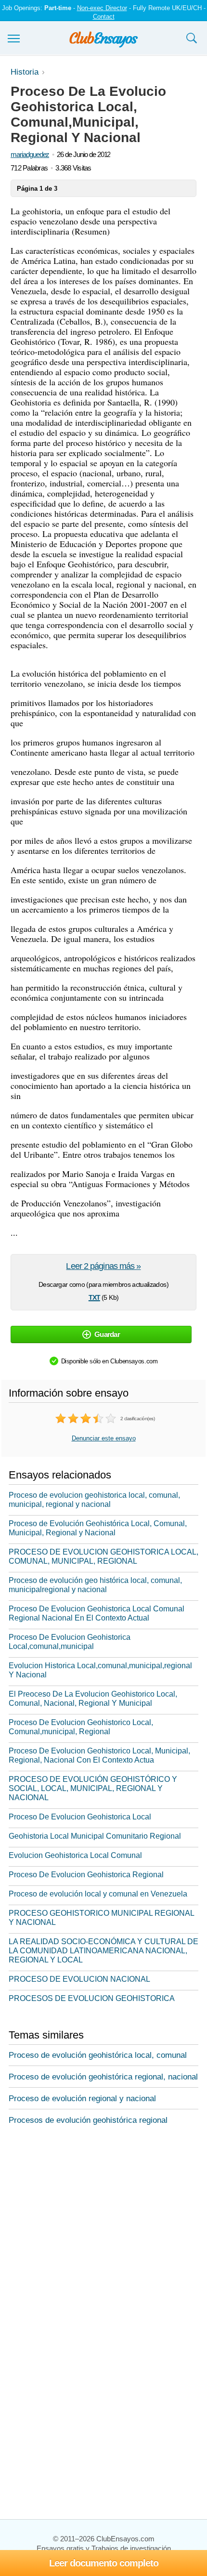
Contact (104, 17)
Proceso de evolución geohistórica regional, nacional (103, 2077)
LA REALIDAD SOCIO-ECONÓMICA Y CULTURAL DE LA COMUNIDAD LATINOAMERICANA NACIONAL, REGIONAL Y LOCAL (103, 1951)
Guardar (107, 1334)
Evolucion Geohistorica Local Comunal (75, 1855)
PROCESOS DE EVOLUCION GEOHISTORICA (92, 1998)
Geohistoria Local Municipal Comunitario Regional (95, 1836)
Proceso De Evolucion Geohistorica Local (80, 1817)
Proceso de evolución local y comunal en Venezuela (98, 1894)
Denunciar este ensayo (104, 1438)
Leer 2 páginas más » (103, 1266)
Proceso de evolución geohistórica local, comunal (98, 2055)
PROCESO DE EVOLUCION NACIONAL (79, 1979)
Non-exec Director (102, 8)
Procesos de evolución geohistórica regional (88, 2120)
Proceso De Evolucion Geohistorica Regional (86, 1875)
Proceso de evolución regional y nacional (82, 2099)
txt (94, 1296)
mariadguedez (30, 154)
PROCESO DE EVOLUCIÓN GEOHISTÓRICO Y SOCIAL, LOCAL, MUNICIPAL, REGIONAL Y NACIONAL (93, 1788)
